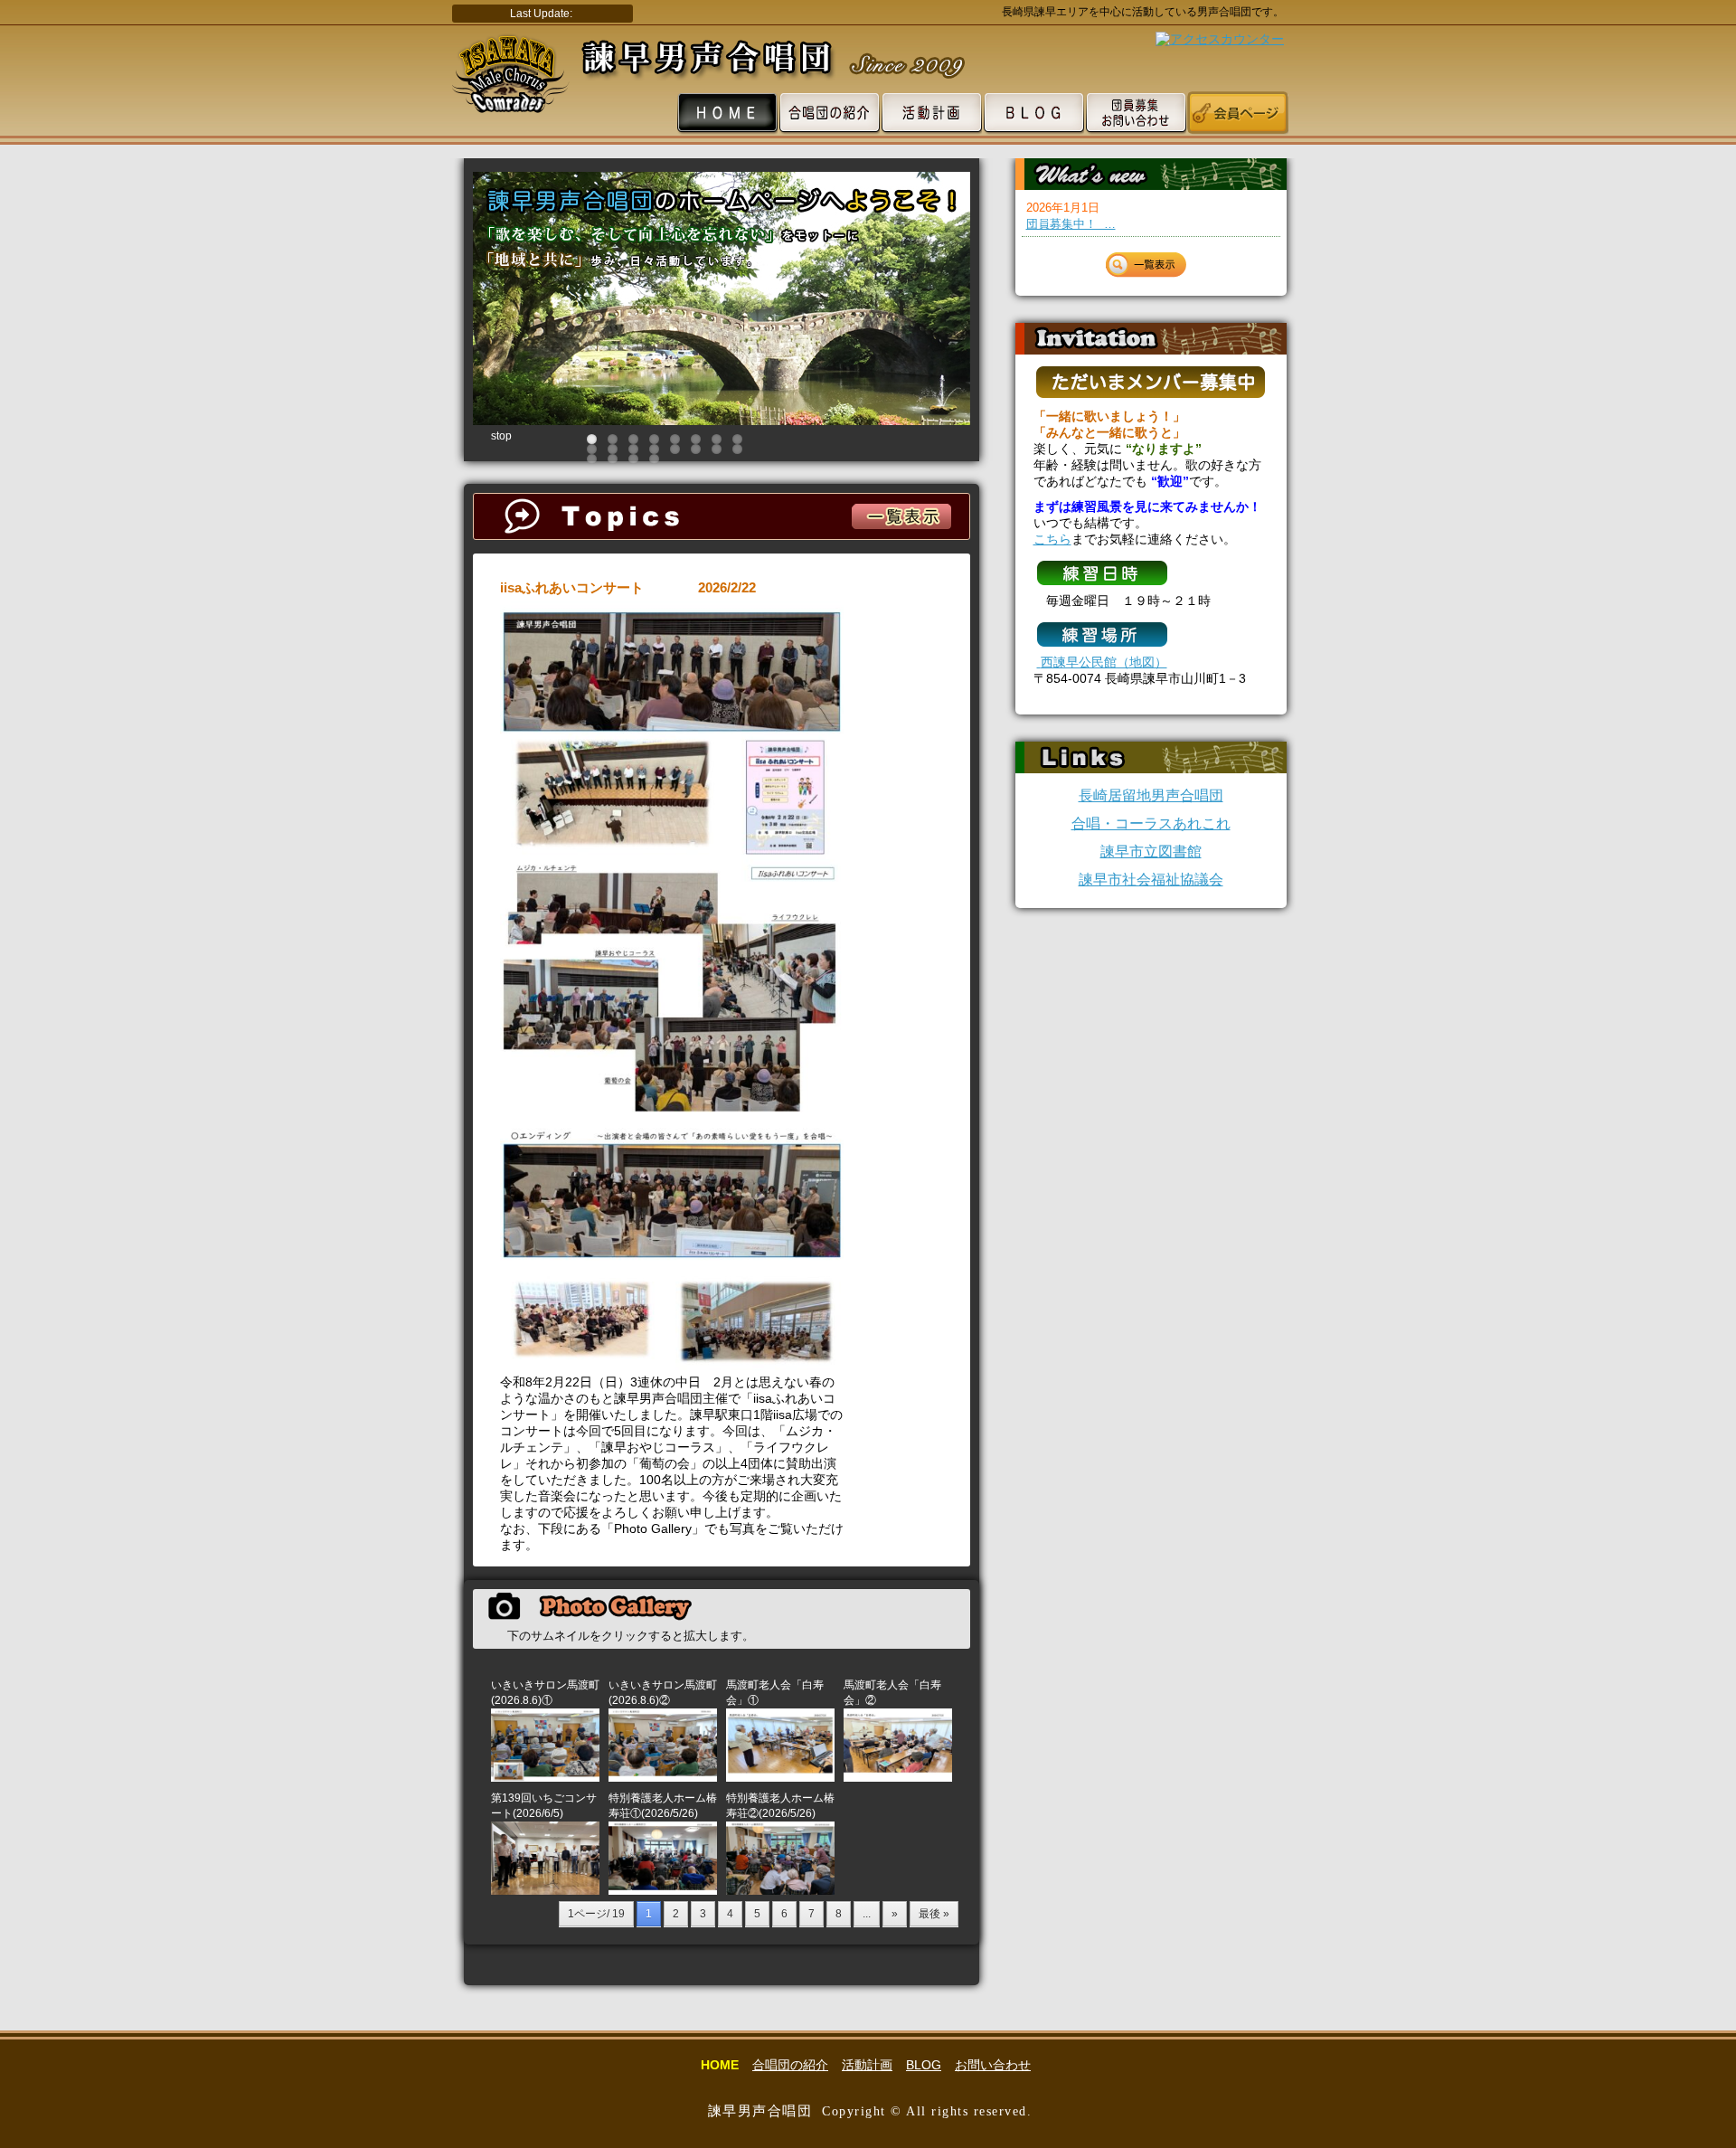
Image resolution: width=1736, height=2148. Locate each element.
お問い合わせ (993, 2065)
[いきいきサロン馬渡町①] (545, 1778)
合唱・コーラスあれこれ (1151, 823)
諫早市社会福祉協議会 (1151, 880)
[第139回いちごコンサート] (545, 1891)
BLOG (924, 2065)
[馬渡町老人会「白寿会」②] (898, 1778)
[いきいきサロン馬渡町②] (663, 1778)
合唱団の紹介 (790, 2065)
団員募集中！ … (1071, 224)
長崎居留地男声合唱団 (1151, 795)
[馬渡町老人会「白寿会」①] (780, 1778)
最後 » (934, 1914)
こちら (1052, 539)
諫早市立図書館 (1151, 852)
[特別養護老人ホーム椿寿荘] (663, 1891)
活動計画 (867, 2065)
